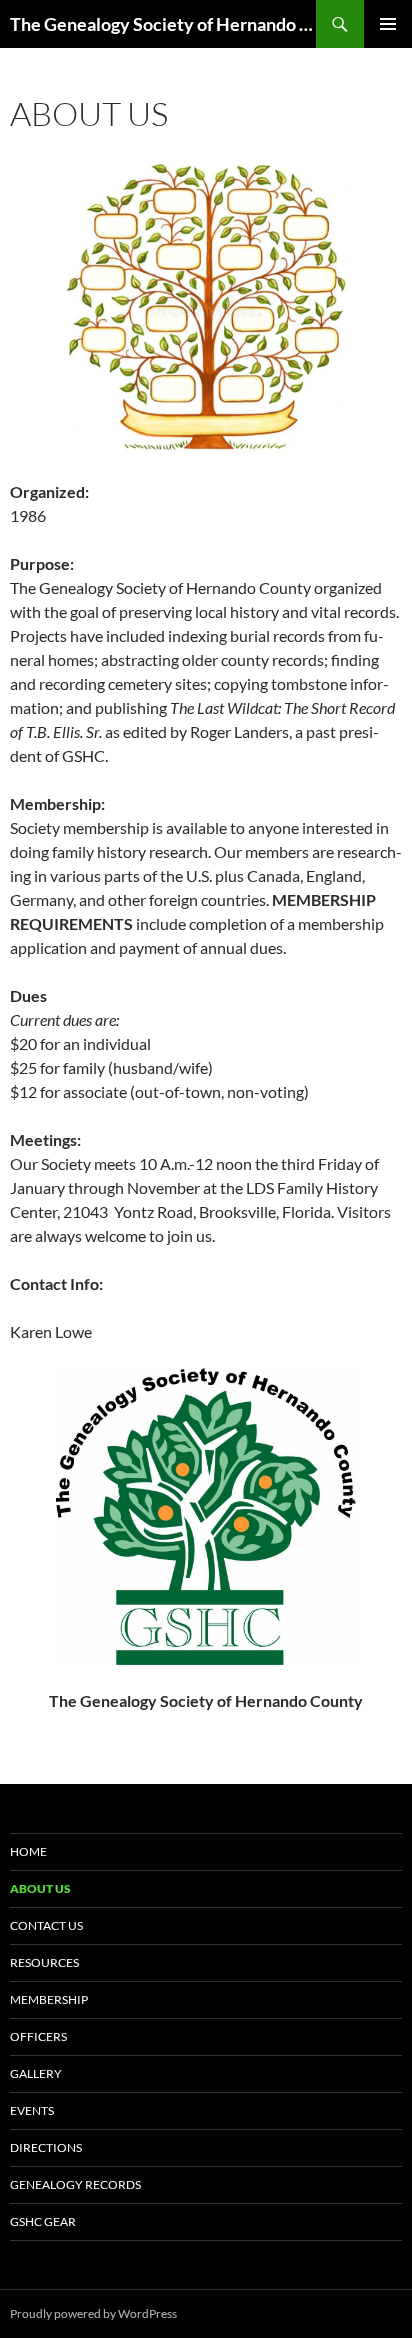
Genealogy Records (75, 2184)
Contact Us (46, 1925)
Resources (44, 1962)
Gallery (36, 2073)
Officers (38, 2036)
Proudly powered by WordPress (93, 2313)
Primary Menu (388, 24)
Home (28, 1851)
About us (40, 1888)
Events (32, 2110)
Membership (49, 1999)
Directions (46, 2147)
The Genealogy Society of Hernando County (163, 24)
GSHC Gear (43, 2221)
